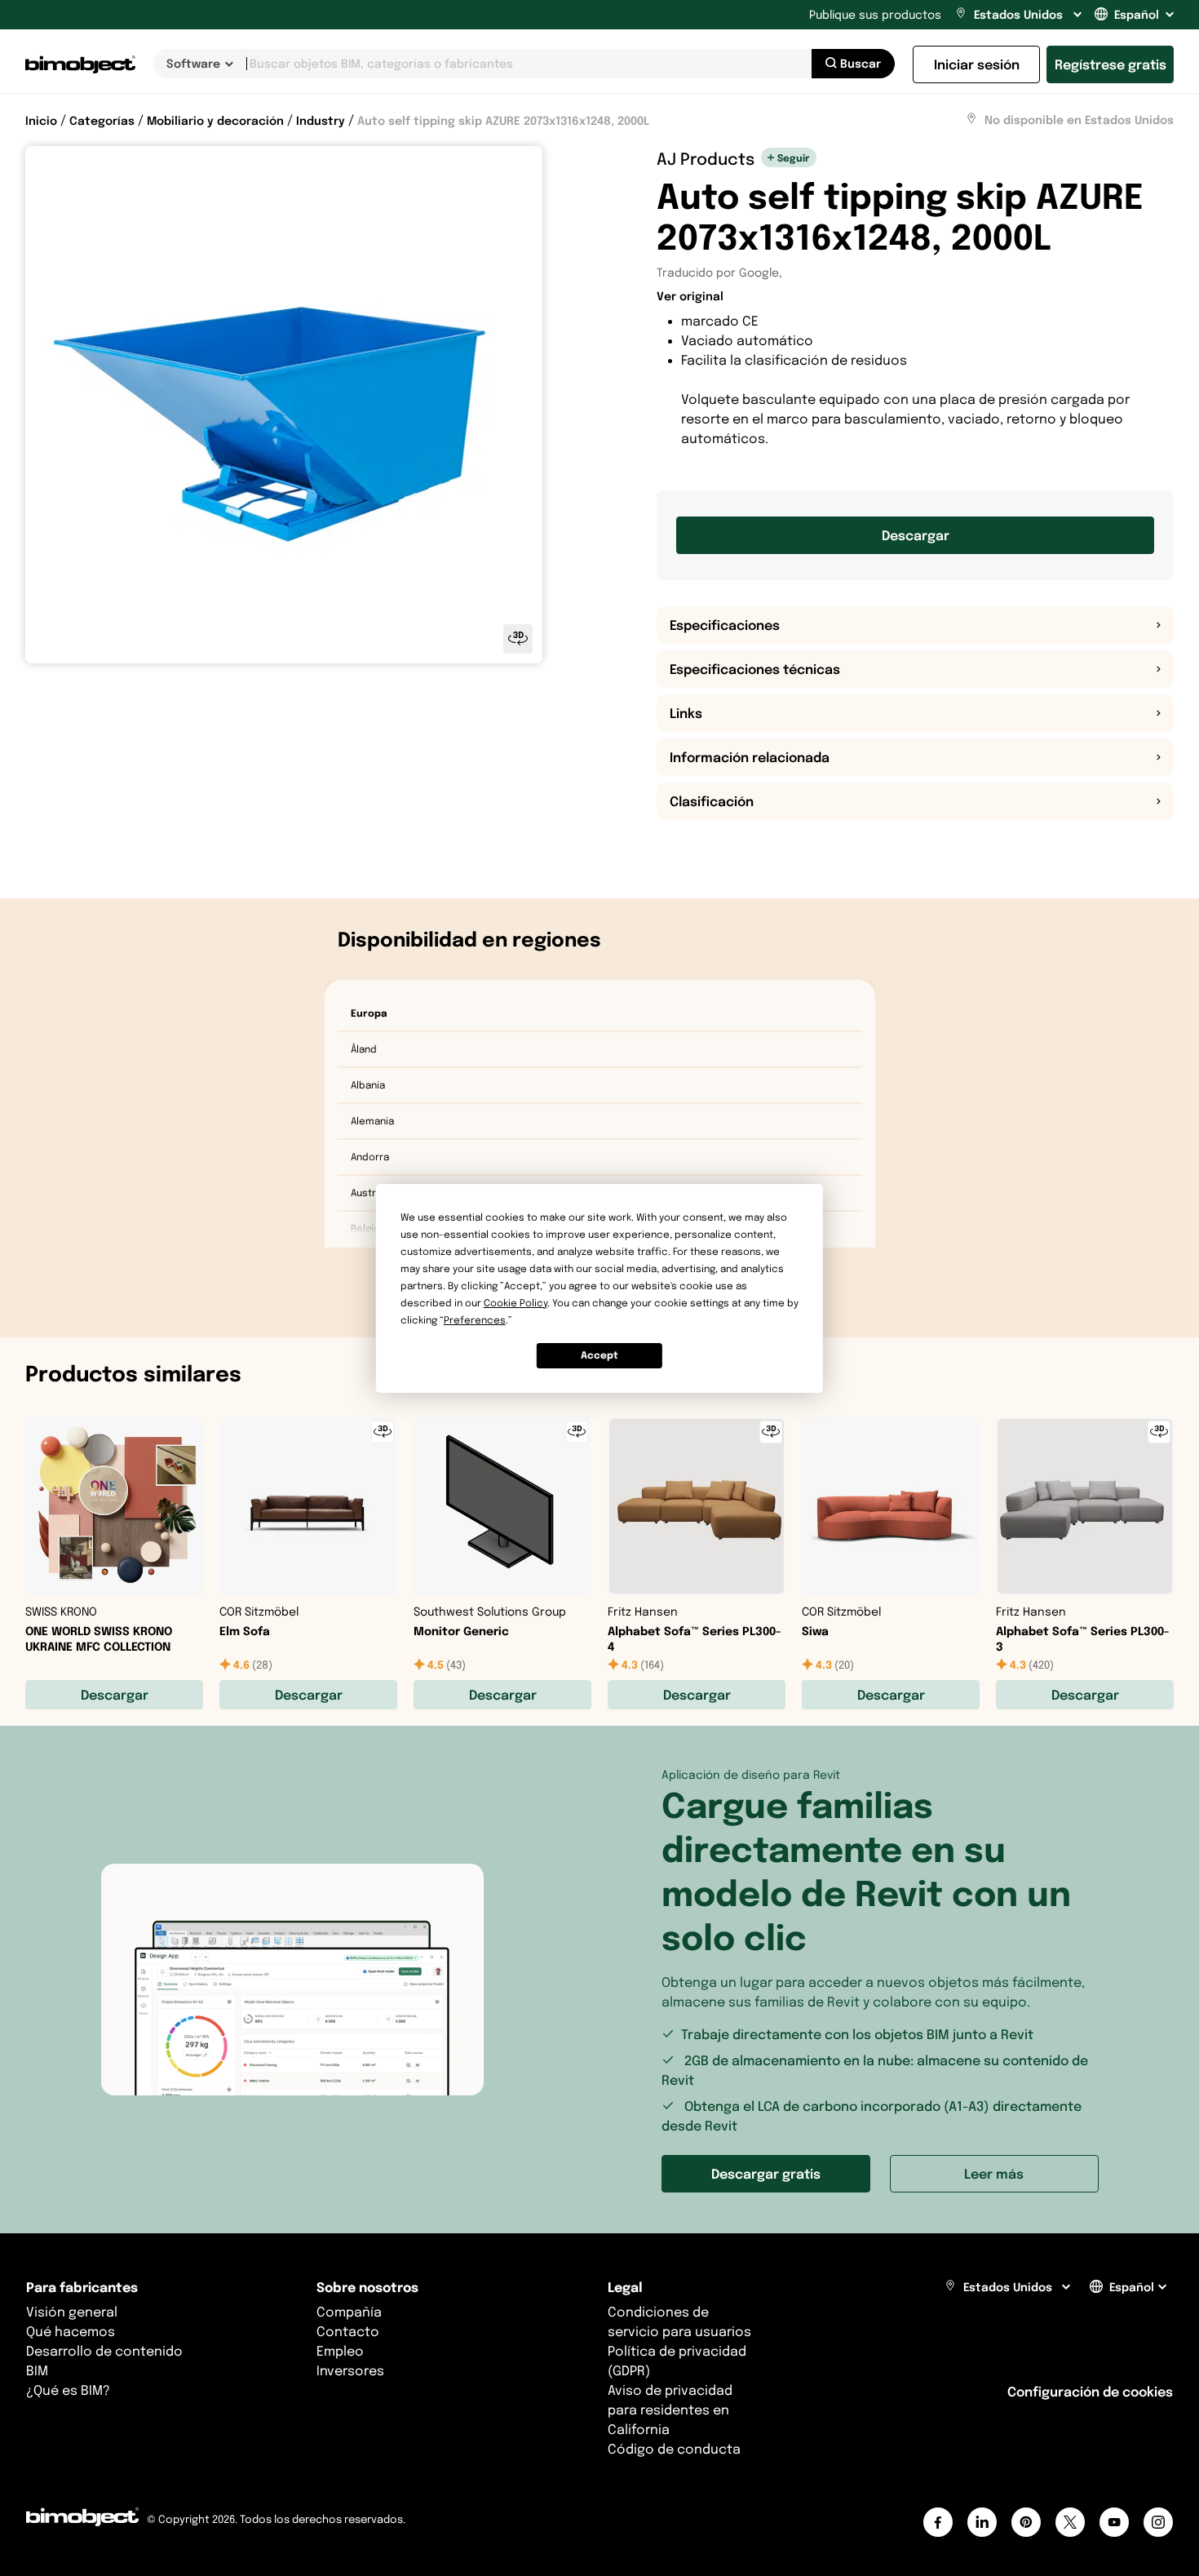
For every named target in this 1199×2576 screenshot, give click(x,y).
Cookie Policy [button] (515, 1303)
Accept (599, 1355)
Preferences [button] (475, 1320)
